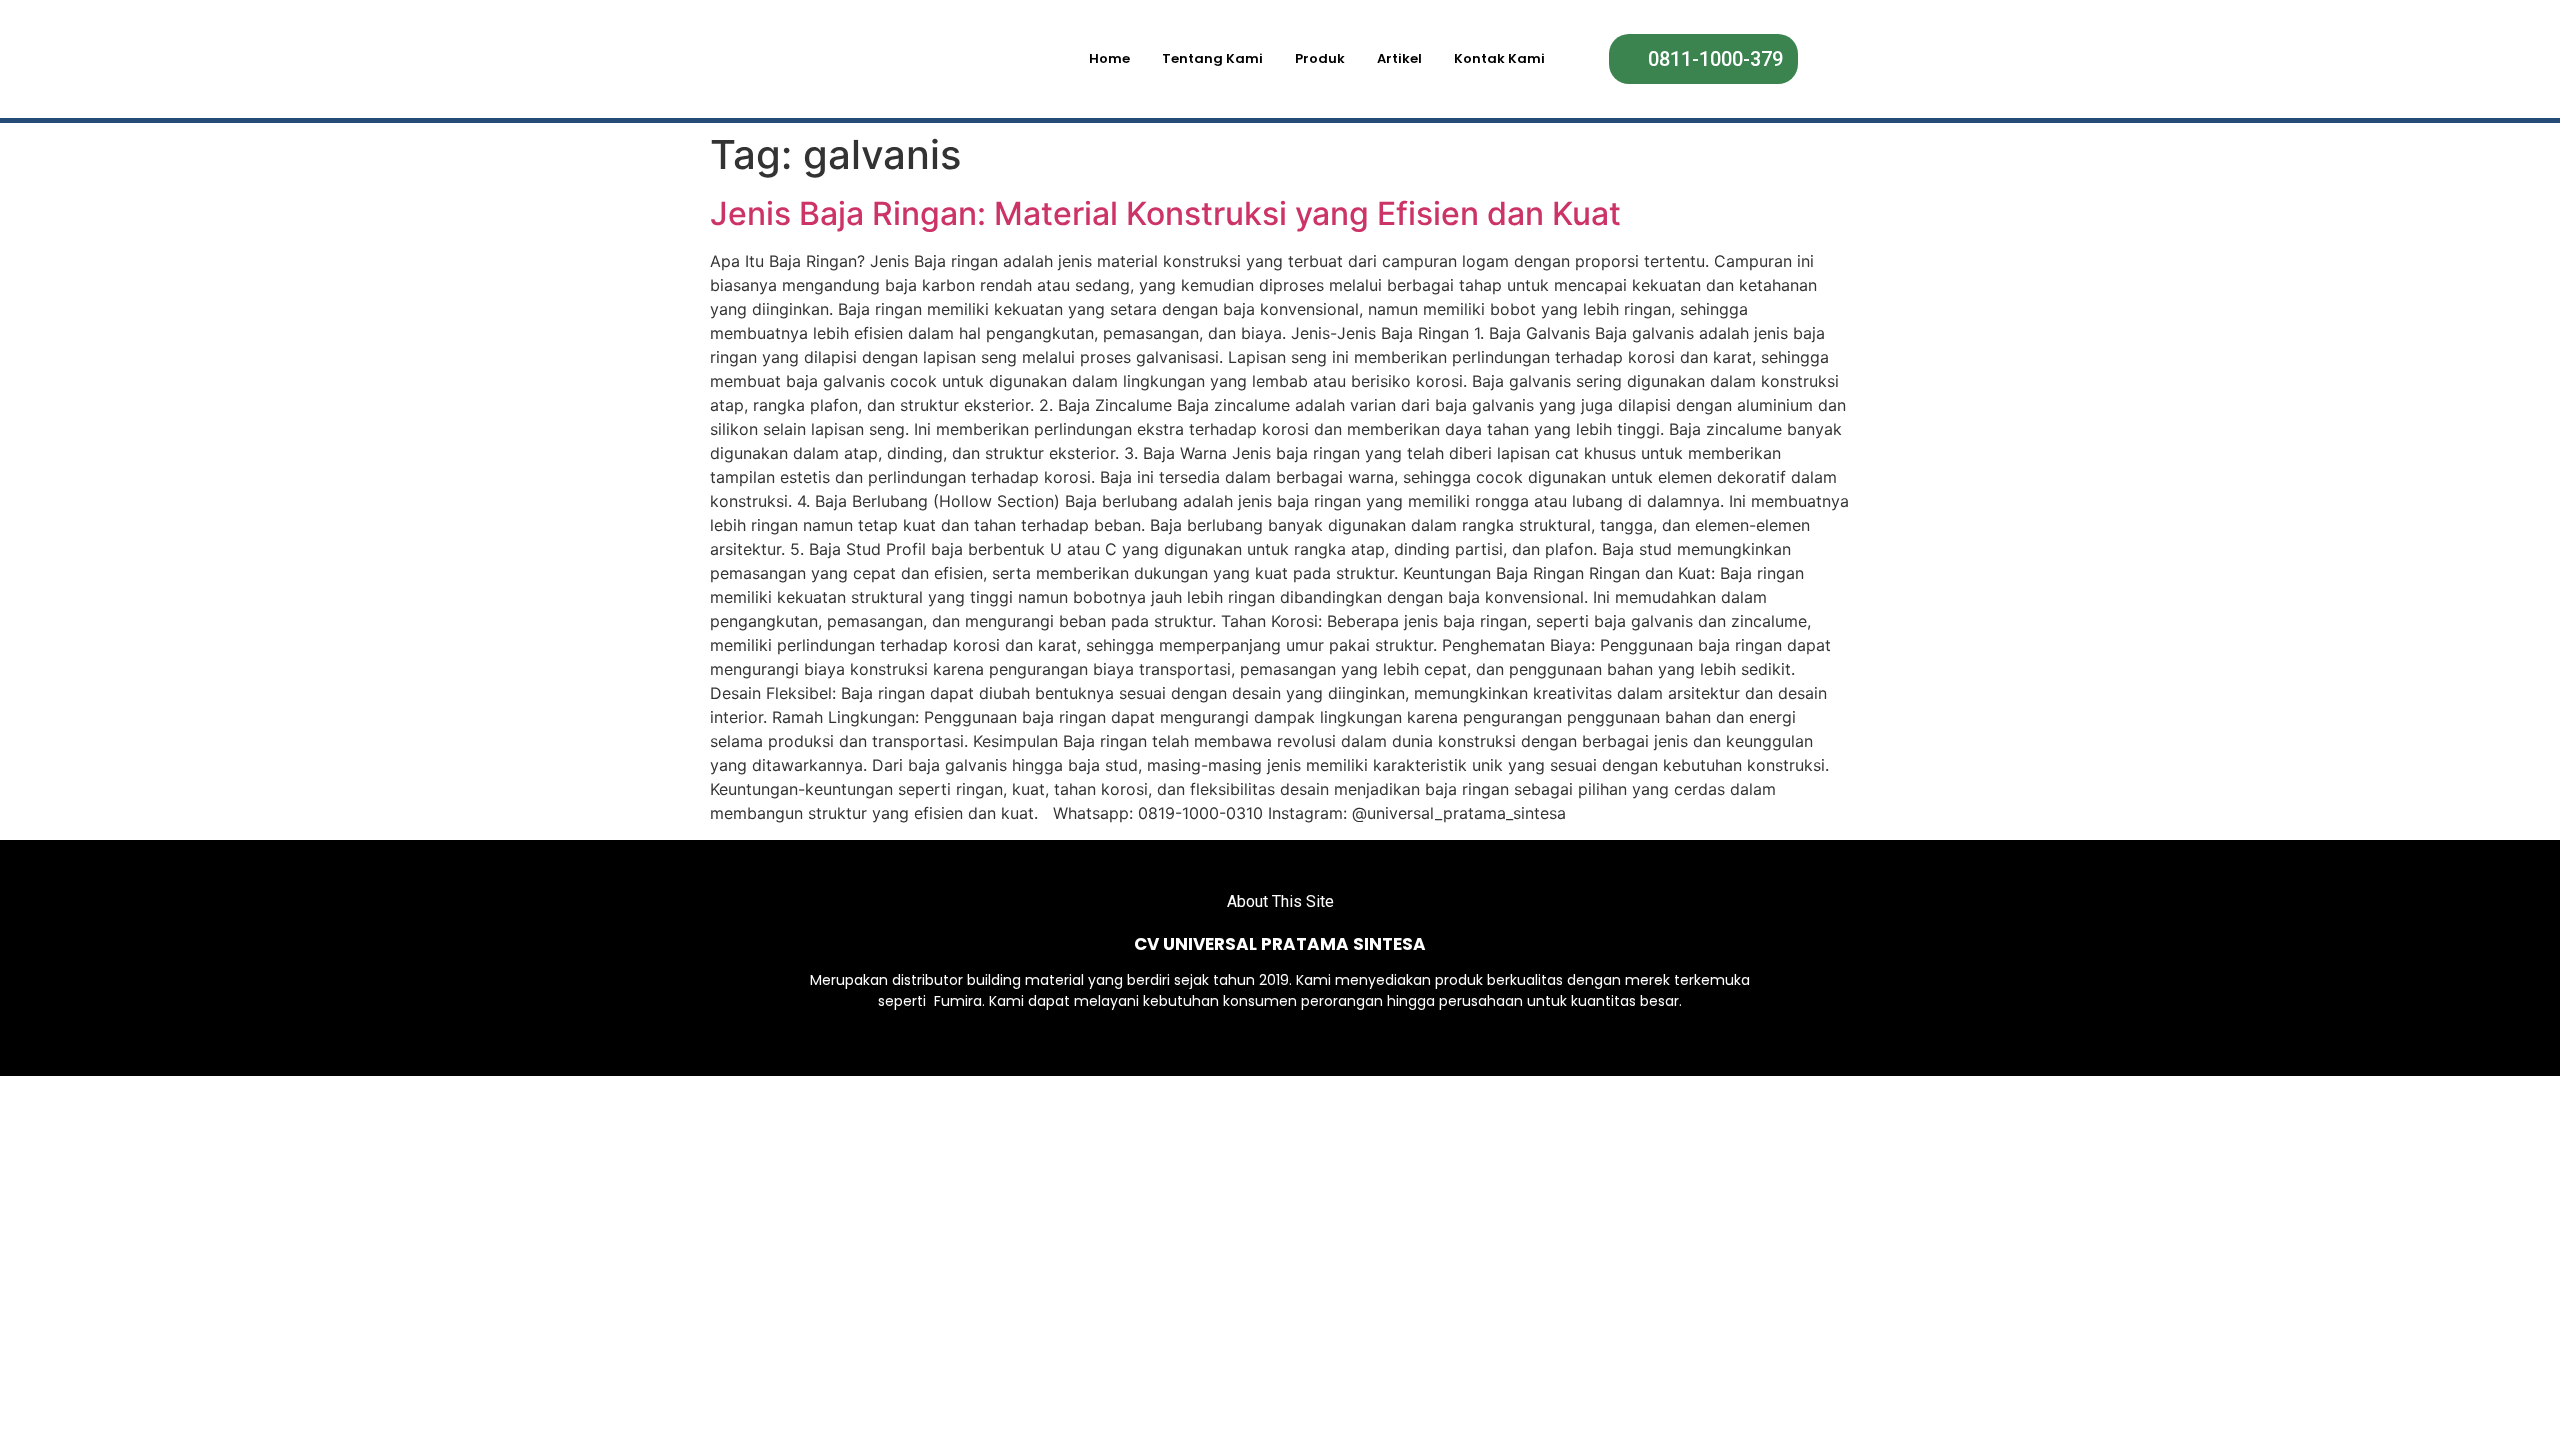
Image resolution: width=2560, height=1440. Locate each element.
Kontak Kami (1499, 58)
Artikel (1399, 58)
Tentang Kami (1212, 58)
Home (1109, 58)
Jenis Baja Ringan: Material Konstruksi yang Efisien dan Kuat (1165, 213)
